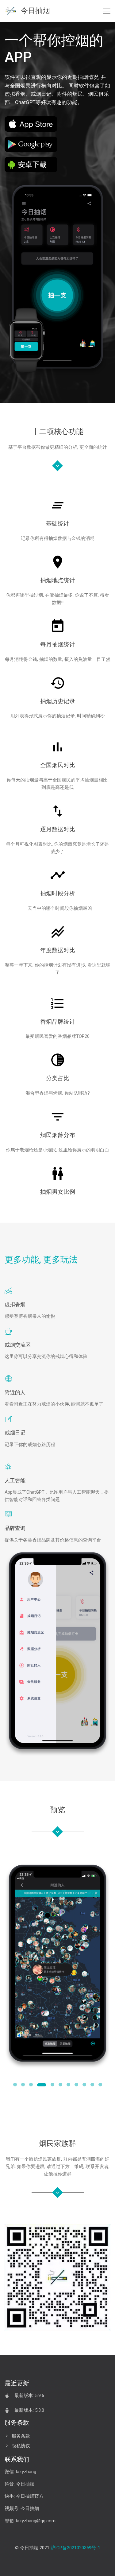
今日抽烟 (33, 11)
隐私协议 (21, 2446)
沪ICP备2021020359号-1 (75, 2548)
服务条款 (21, 2436)
